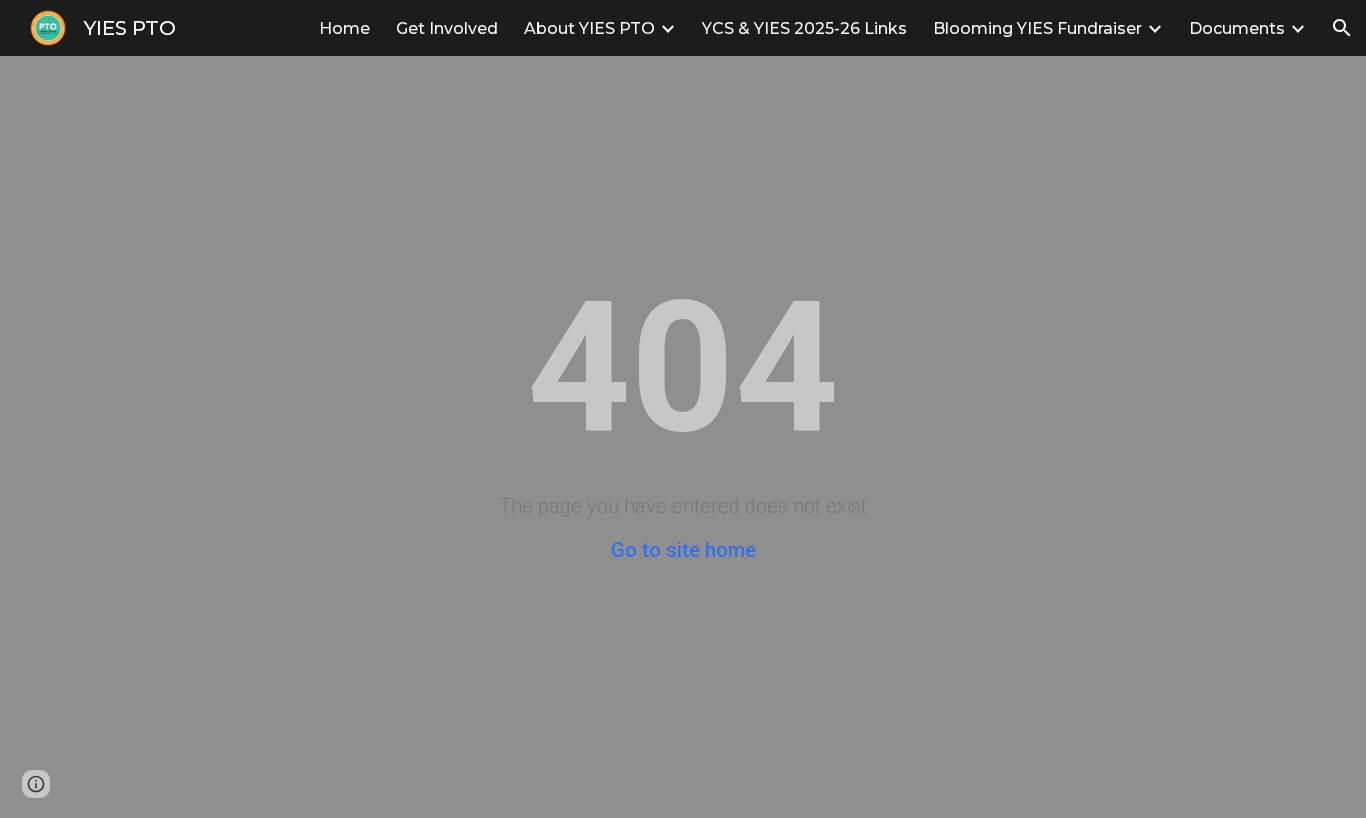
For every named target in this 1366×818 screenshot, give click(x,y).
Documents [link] (1237, 28)
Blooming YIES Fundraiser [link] (1037, 28)
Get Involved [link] (447, 28)
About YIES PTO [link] (589, 28)
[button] (1342, 28)
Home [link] (344, 28)
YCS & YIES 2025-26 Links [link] (804, 28)
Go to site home (683, 550)
